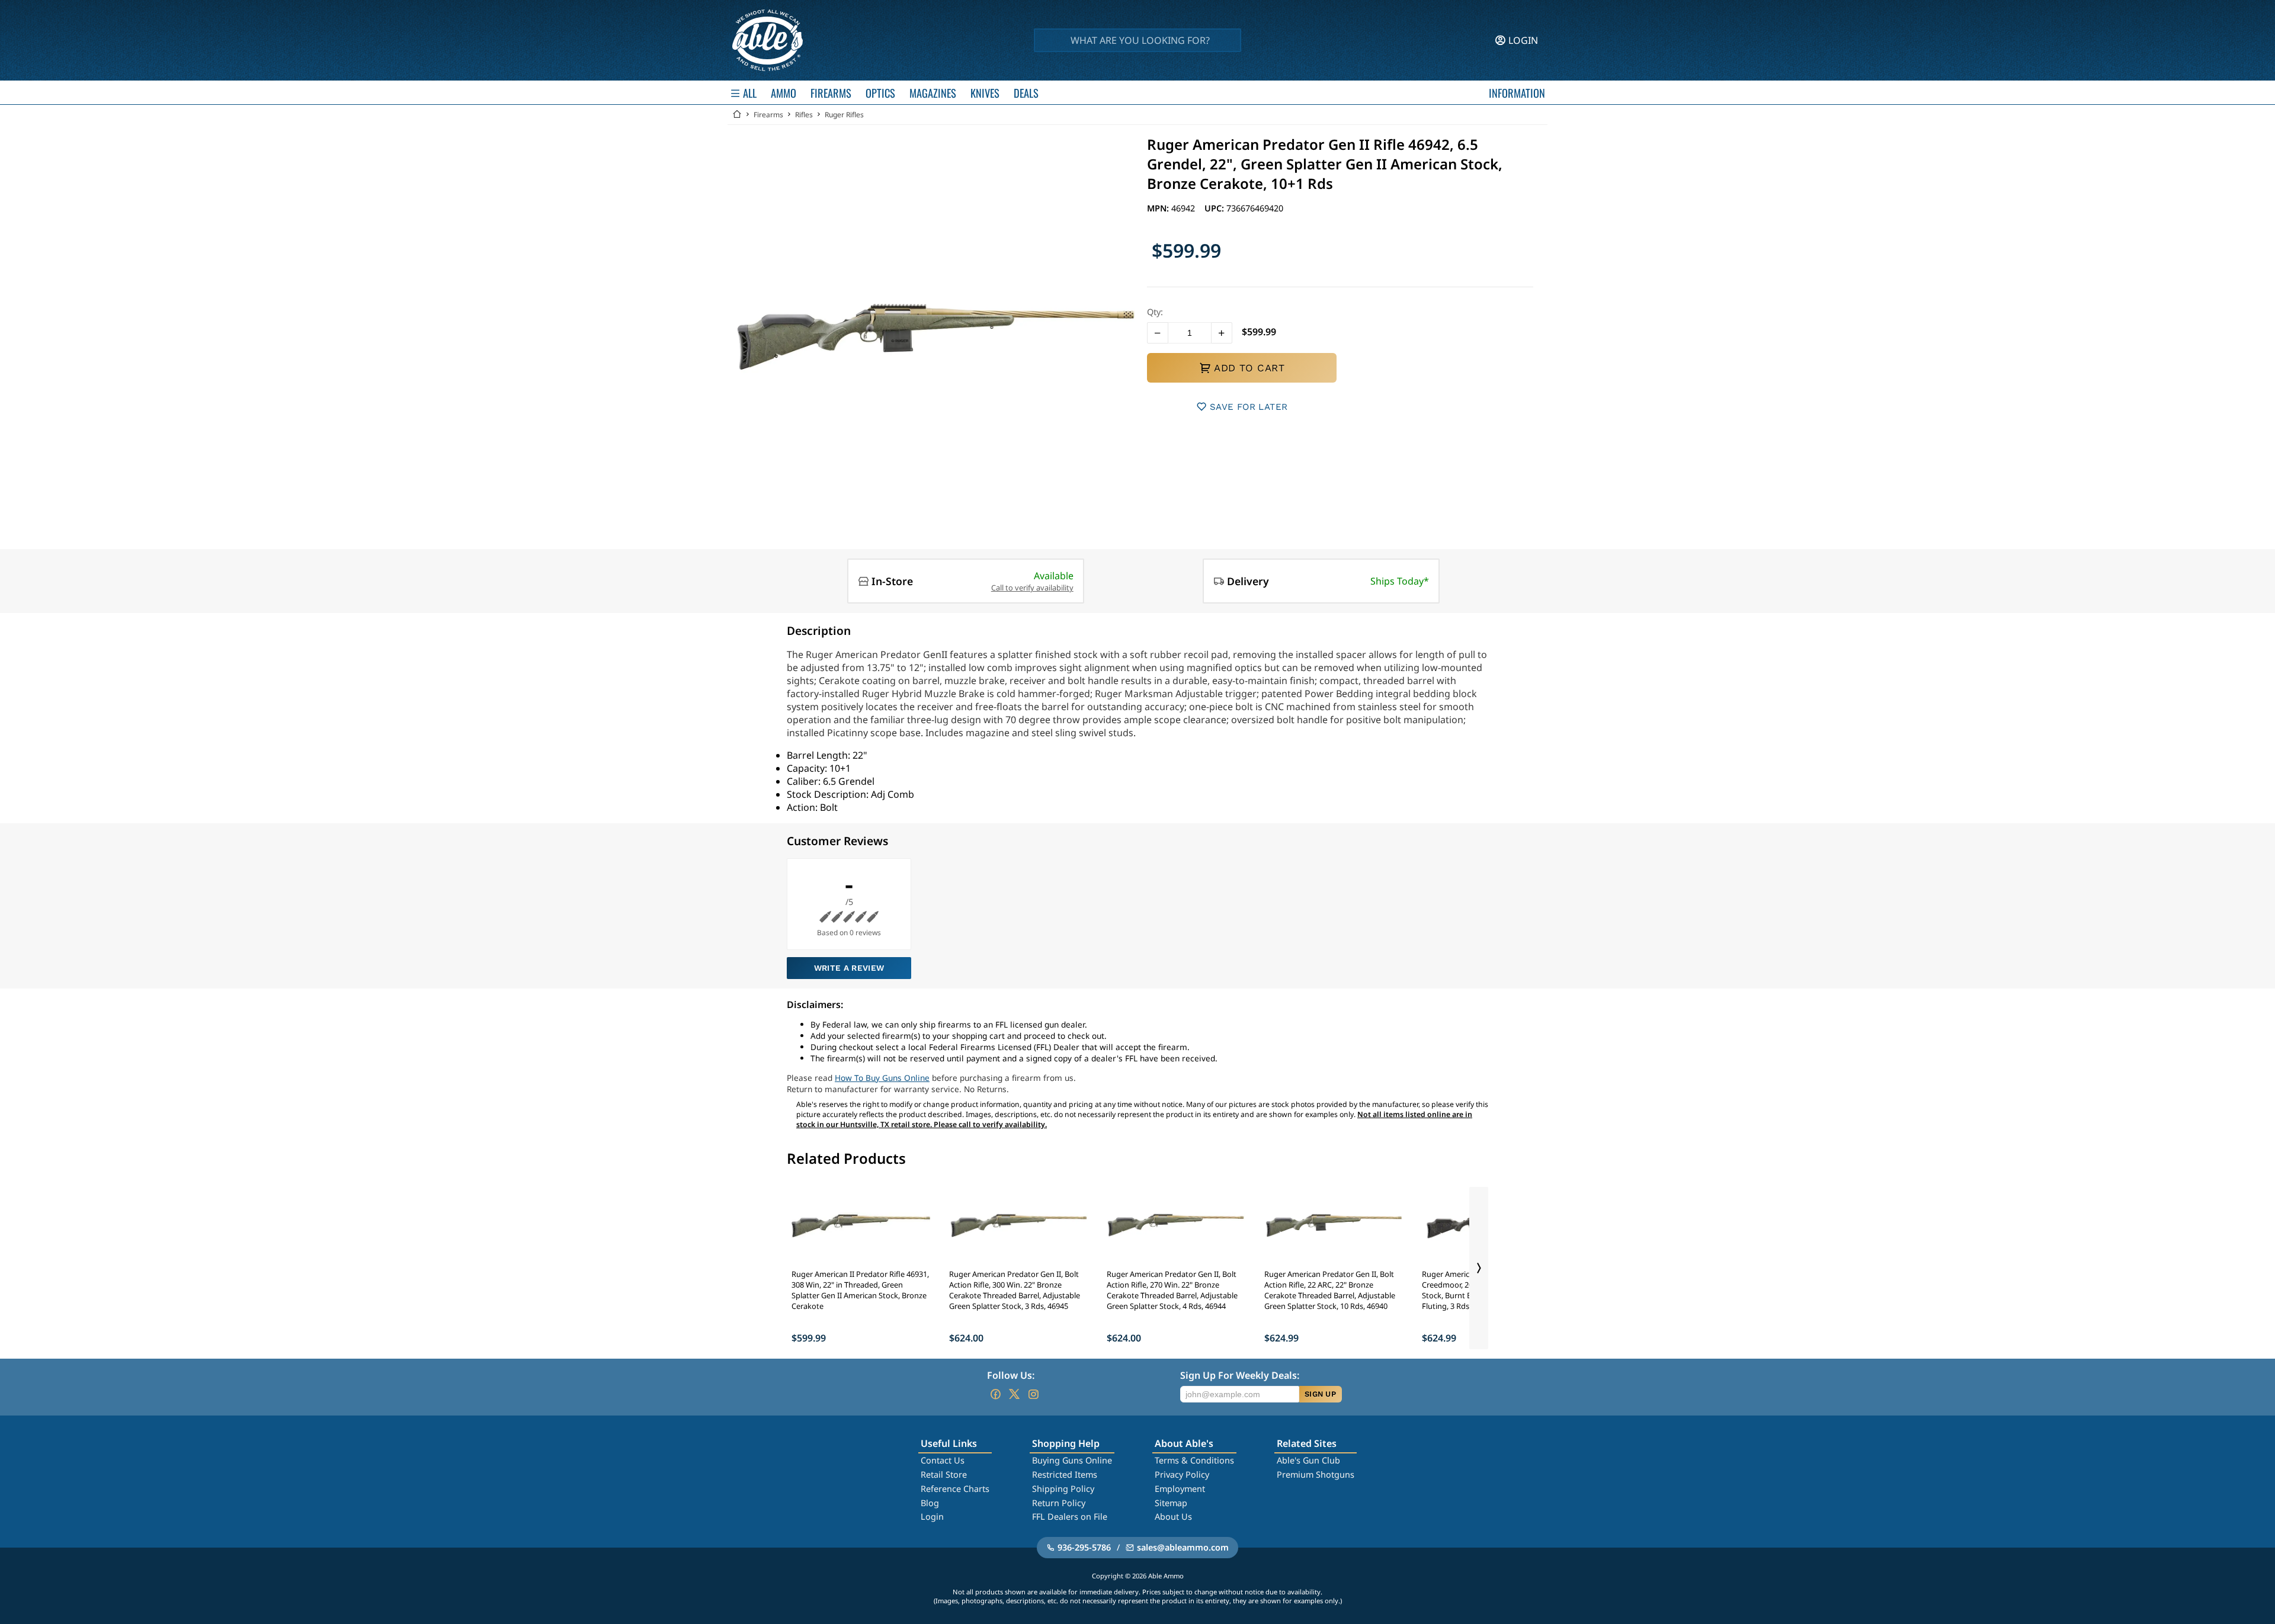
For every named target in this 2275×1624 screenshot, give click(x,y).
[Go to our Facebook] (995, 1394)
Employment (1180, 1489)
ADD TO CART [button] (1249, 368)
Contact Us (943, 1460)
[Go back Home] (737, 115)
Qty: (1155, 312)
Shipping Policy (1063, 1489)
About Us (1173, 1517)
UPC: (1215, 208)
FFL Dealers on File (1070, 1517)
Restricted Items (1065, 1474)
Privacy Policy (1182, 1474)
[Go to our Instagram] (1033, 1394)
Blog (930, 1503)
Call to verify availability (1032, 588)
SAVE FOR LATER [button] (1249, 407)
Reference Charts (955, 1489)
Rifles (804, 115)
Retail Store (944, 1474)
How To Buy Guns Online (882, 1078)
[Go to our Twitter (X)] (1014, 1394)
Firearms (768, 115)
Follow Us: (1011, 1375)
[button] (1158, 333)
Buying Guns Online (1072, 1460)
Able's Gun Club (1308, 1460)
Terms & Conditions (1194, 1460)
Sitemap (1171, 1503)
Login (932, 1517)
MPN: (1159, 208)
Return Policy (1059, 1503)
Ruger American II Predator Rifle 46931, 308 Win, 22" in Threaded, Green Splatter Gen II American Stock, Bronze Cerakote (860, 1290)
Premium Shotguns (1316, 1474)
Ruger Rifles (844, 115)
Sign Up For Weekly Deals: (1240, 1375)
